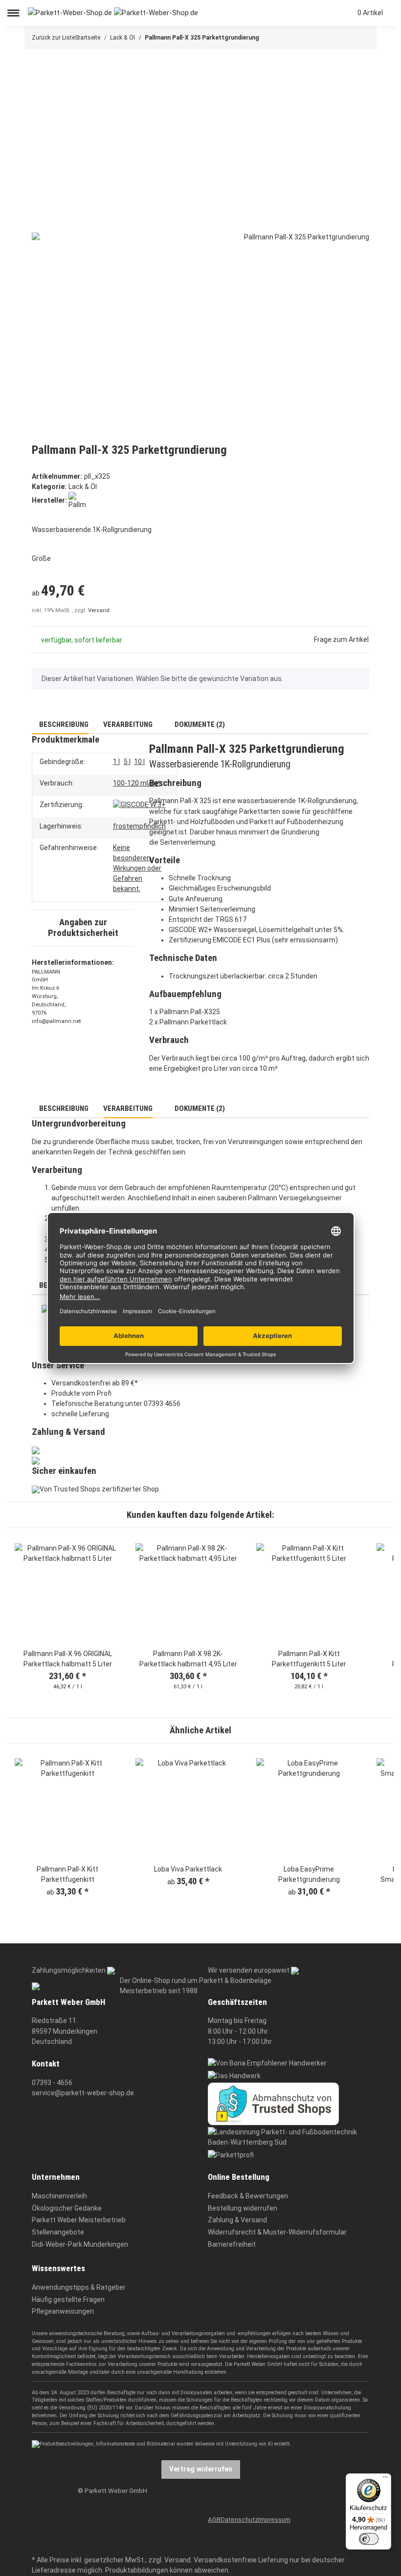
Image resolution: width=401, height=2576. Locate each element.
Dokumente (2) (199, 724)
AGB (214, 2520)
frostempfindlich (139, 826)
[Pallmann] (77, 500)
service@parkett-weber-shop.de (83, 2093)
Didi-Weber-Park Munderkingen (80, 2244)
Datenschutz (239, 2520)
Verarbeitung (128, 724)
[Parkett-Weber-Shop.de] (113, 13)
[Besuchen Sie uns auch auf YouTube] (111, 2531)
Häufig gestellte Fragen (68, 2299)
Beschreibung (63, 724)
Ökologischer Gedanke (67, 2208)
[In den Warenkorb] (39, 64)
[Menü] (385, 2479)
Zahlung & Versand (237, 2220)
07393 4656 (162, 1404)
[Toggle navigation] (13, 13)
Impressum (274, 2520)
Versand (99, 610)
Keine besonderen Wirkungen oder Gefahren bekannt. (137, 868)
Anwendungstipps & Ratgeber (79, 2287)
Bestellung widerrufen (243, 2208)
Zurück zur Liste (53, 38)
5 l (127, 762)
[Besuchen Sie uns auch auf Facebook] (111, 2516)
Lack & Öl (83, 487)
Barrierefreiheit (232, 2244)
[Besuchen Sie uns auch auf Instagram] (111, 2546)
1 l (116, 762)
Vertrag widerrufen (201, 2469)
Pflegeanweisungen (63, 2311)
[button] (308, 13)
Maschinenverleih (59, 2196)
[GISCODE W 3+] (139, 805)
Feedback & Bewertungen (248, 2196)
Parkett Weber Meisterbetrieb (79, 2220)
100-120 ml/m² (137, 783)
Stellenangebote (58, 2232)
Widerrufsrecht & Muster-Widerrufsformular (277, 2232)
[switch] (369, 2539)
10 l (139, 762)
